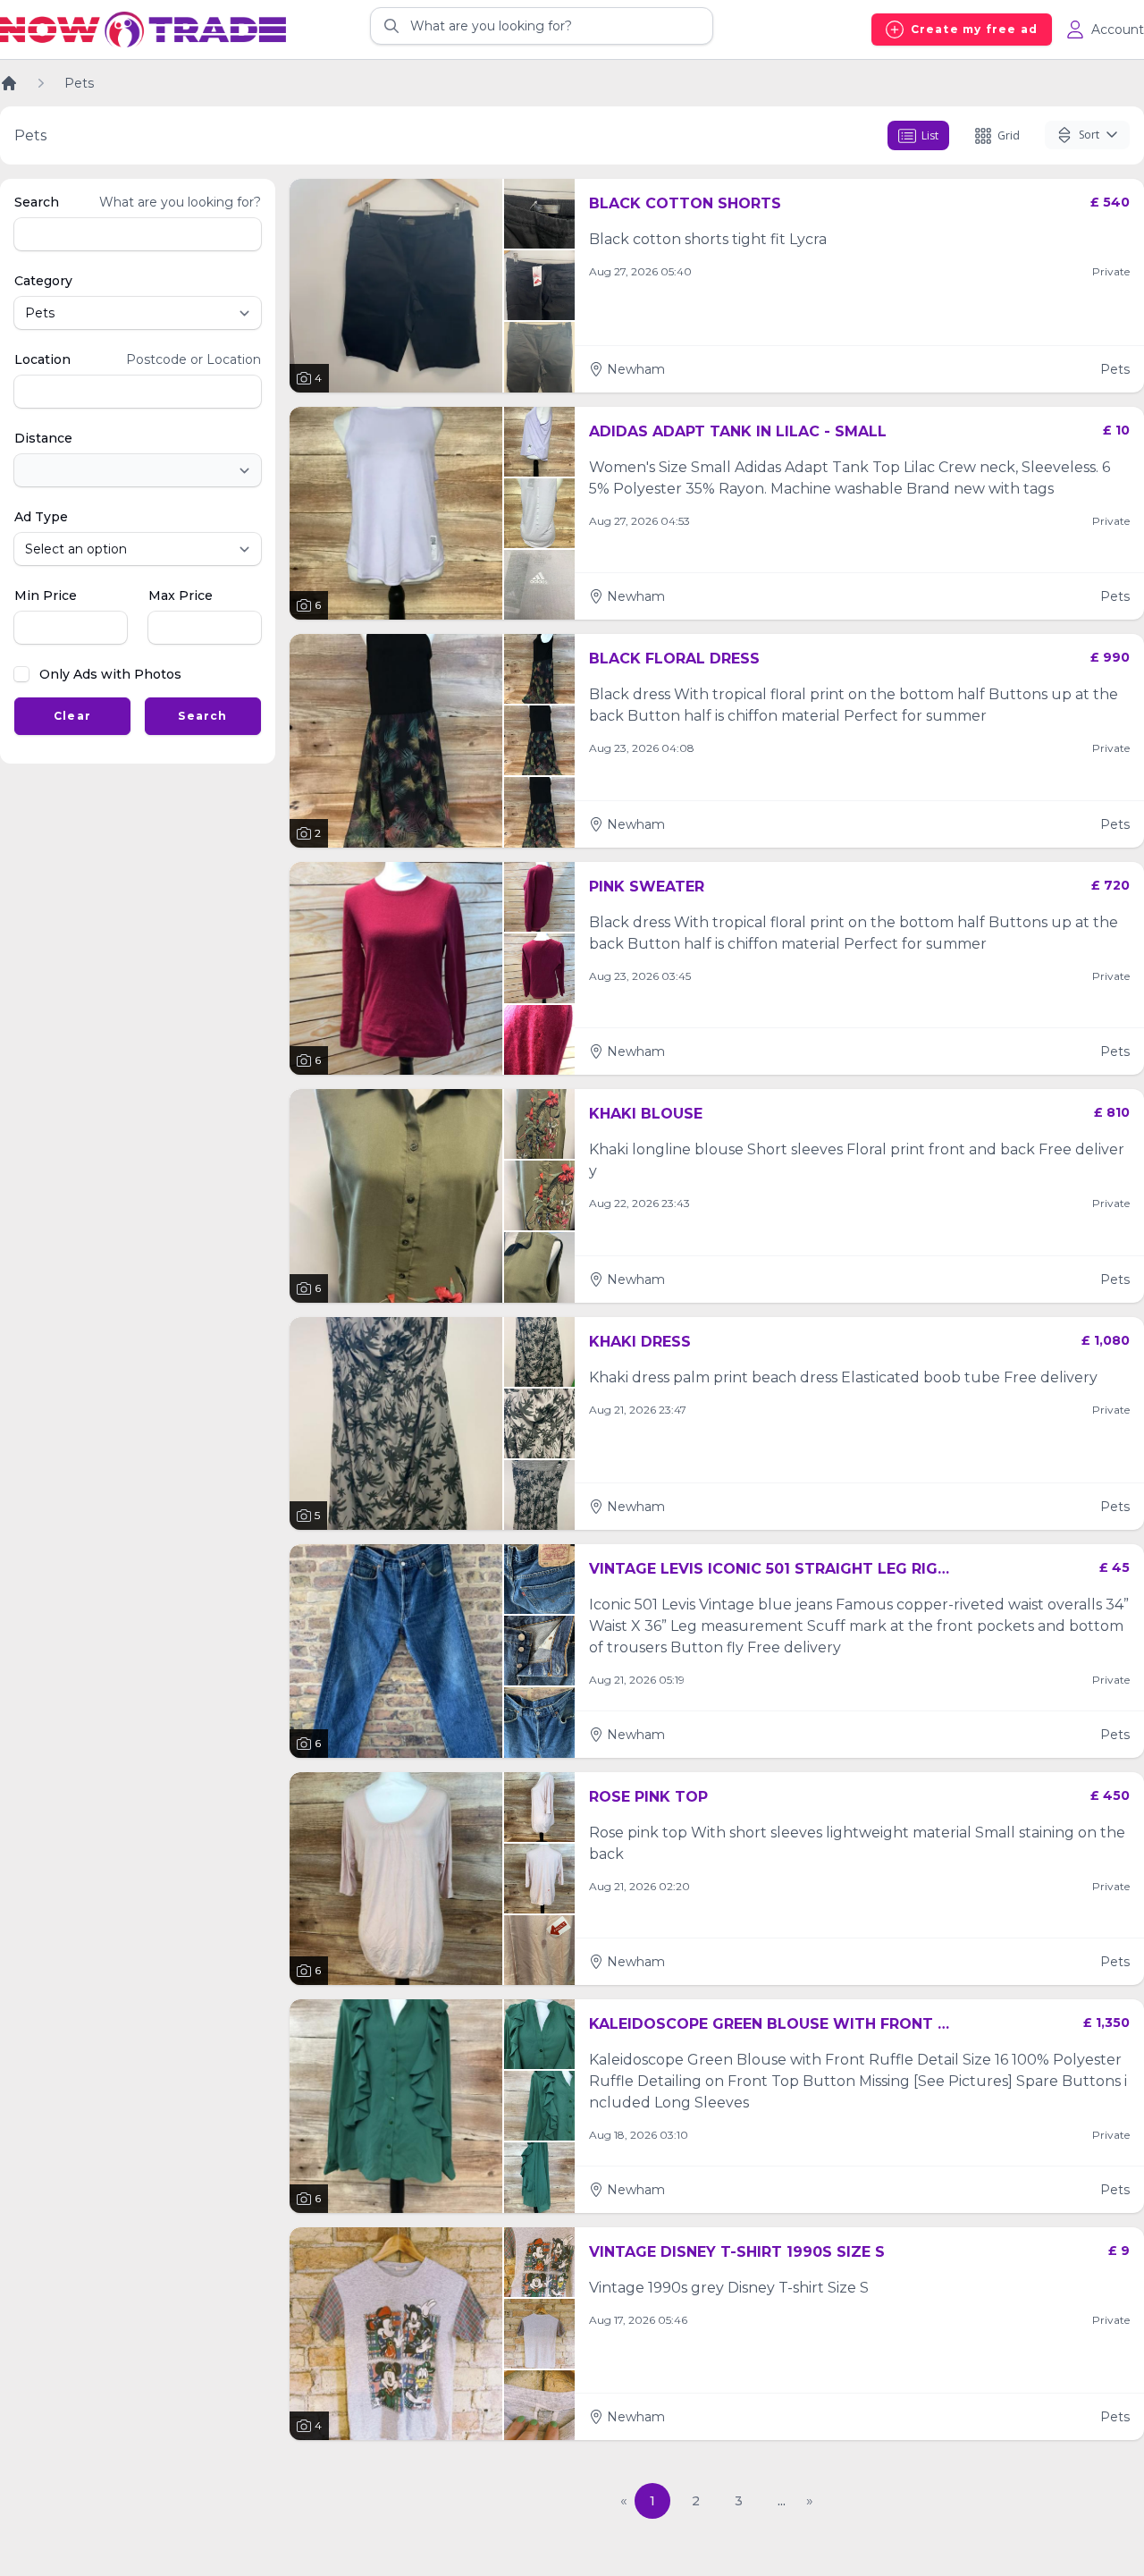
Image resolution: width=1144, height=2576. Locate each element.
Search (202, 716)
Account (1118, 30)
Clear (72, 716)
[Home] (9, 83)
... (782, 2501)
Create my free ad (974, 29)
